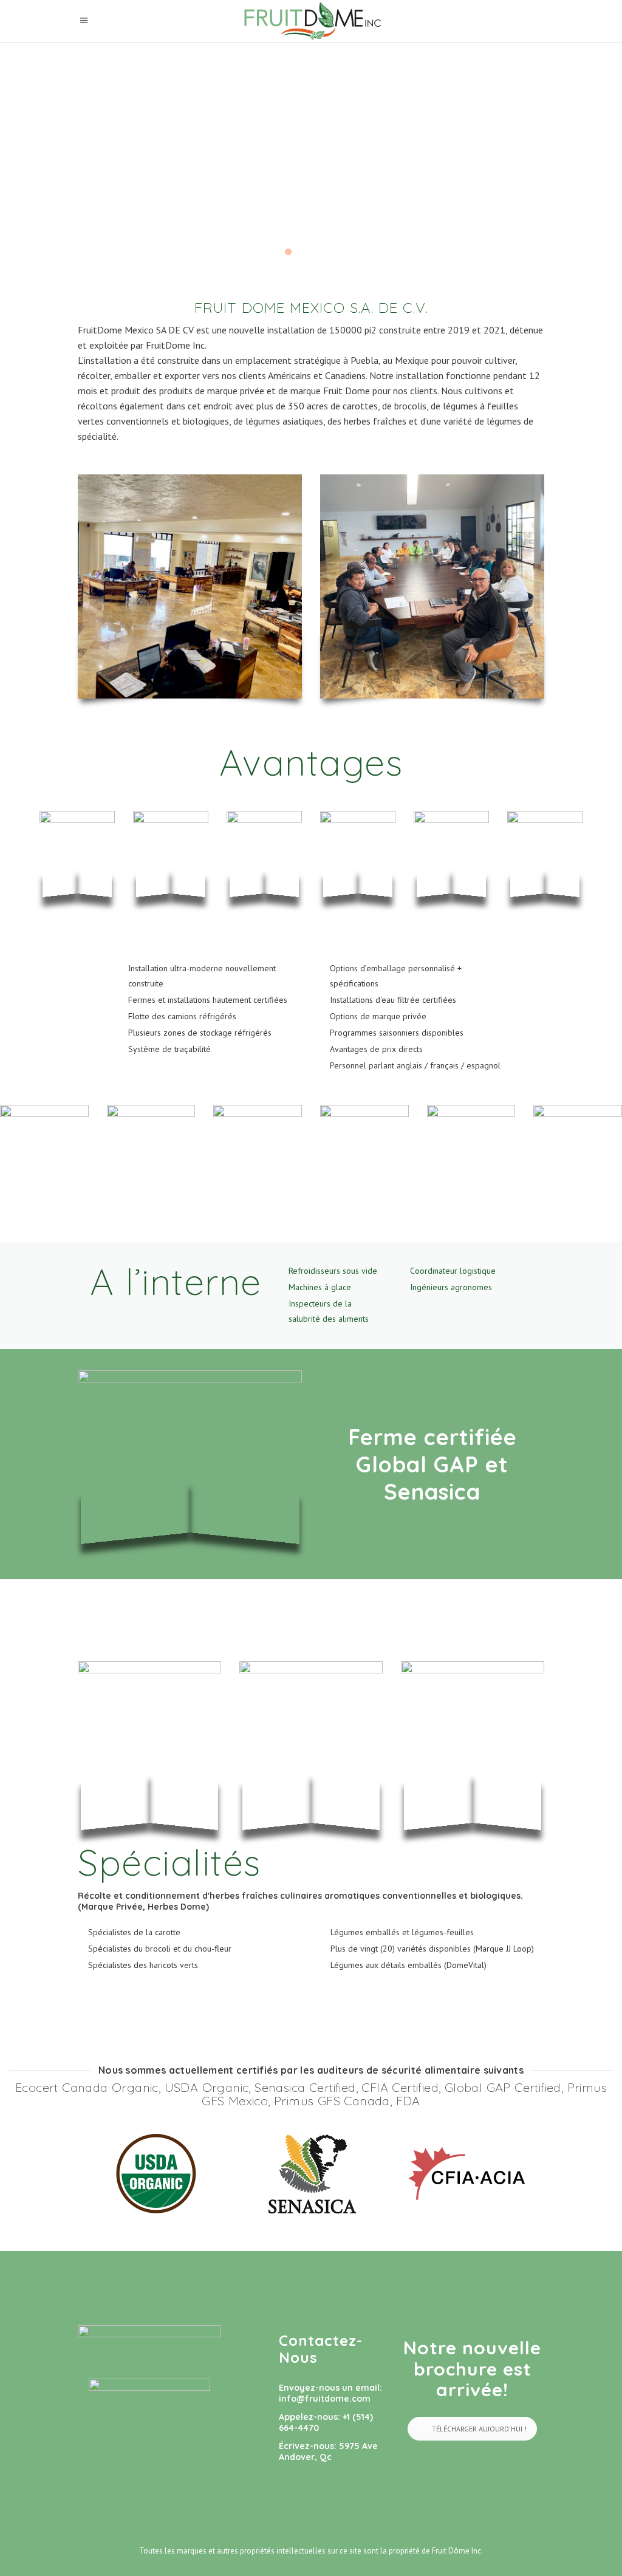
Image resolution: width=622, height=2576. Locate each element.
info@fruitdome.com (325, 2399)
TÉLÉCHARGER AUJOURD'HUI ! (479, 2429)
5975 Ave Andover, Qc (328, 2451)
